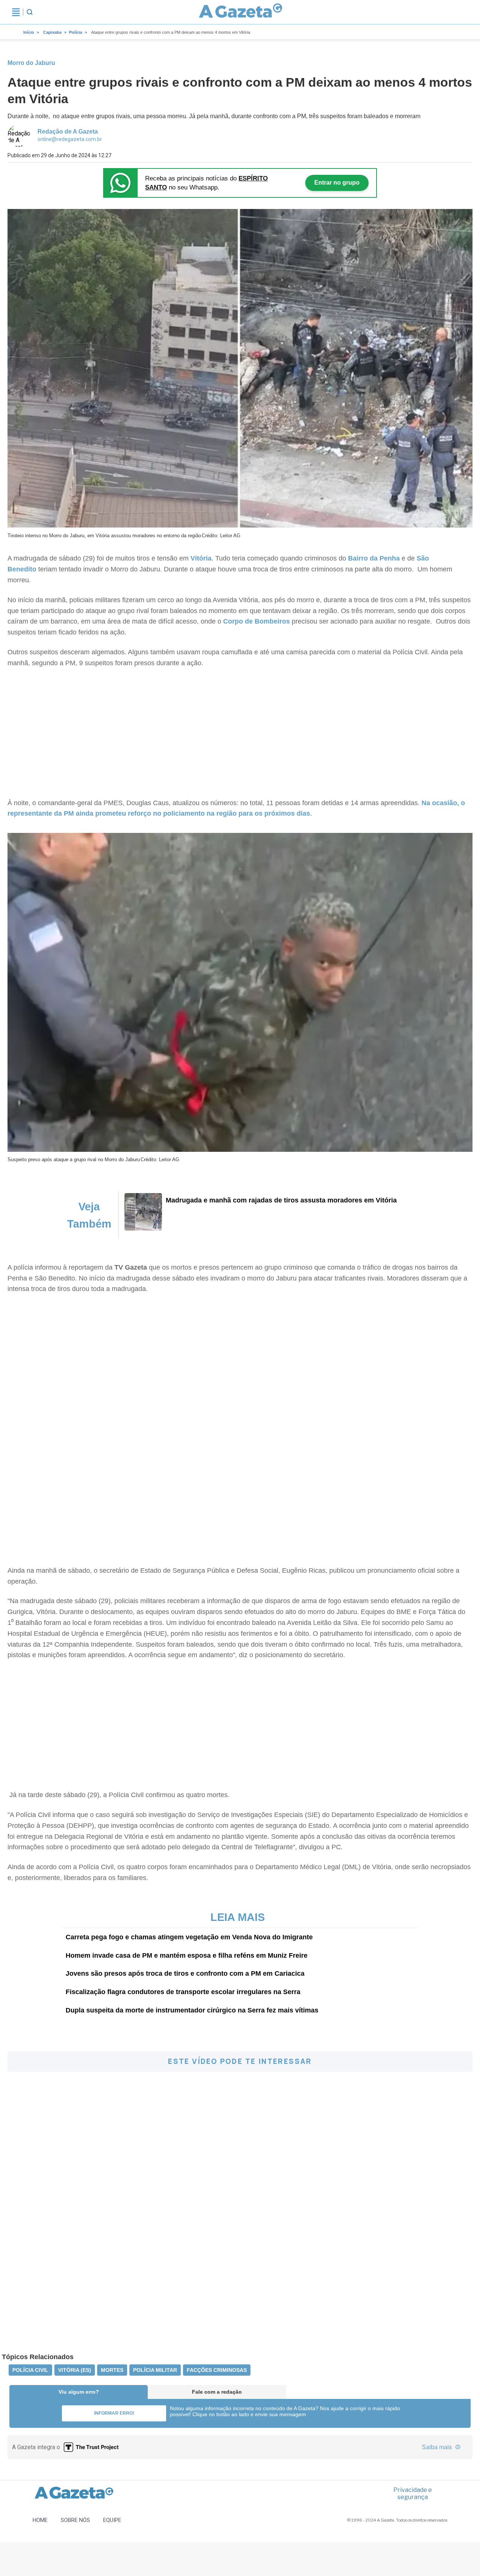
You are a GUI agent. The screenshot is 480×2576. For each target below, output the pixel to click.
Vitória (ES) (75, 2370)
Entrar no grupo (337, 183)
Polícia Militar (155, 2370)
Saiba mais (438, 2447)
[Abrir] (16, 12)
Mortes (112, 2370)
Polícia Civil (30, 2370)
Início (29, 32)
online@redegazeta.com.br (70, 139)
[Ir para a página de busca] (30, 12)
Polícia (76, 32)
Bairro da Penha (374, 558)
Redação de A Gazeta (68, 132)
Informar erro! (114, 2413)
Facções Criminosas (217, 2370)
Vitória (201, 558)
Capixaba (52, 32)
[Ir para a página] (241, 12)
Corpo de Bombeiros (256, 621)
